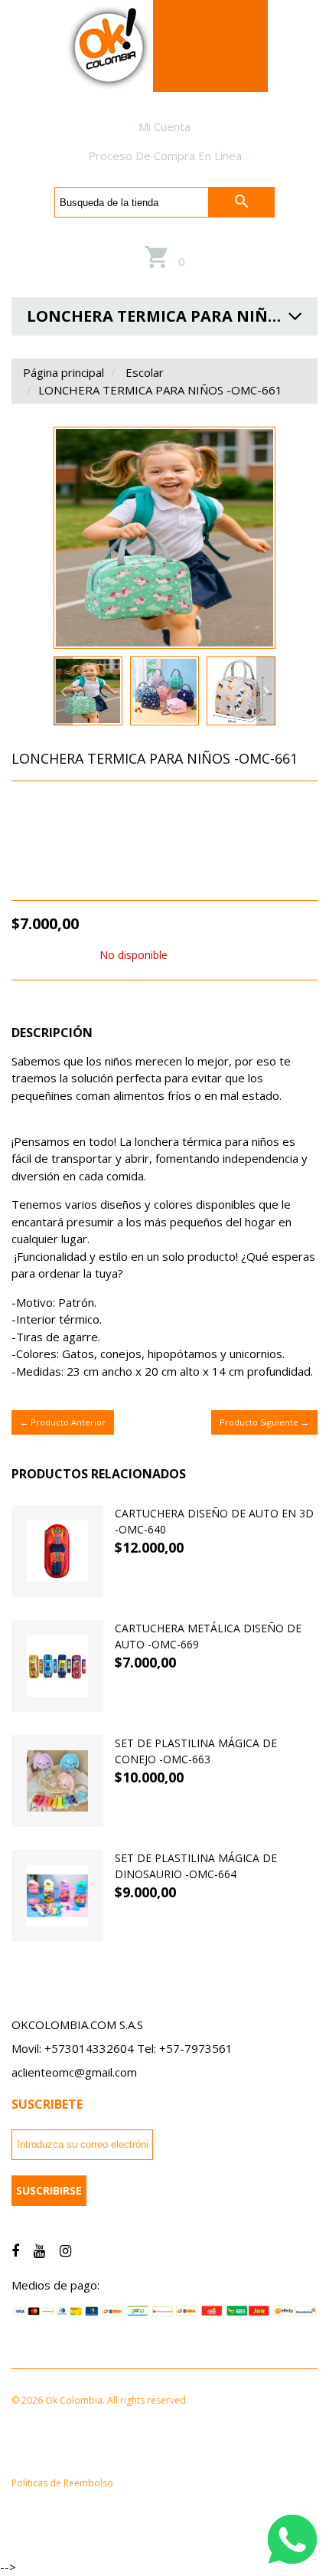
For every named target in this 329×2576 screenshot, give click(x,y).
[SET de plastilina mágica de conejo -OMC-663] (57, 1781)
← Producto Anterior (63, 1422)
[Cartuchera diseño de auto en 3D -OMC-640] (57, 1551)
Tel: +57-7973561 (185, 2048)
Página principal (64, 372)
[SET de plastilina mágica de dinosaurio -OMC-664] (57, 1896)
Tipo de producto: (64, 830)
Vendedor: (41, 855)
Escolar (145, 372)
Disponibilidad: (54, 955)
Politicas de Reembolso (62, 2483)
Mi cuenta (164, 126)
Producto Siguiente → (264, 1422)
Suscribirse (49, 2190)
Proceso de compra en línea (165, 155)
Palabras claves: (57, 880)
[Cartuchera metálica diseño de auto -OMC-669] (57, 1666)
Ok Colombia (106, 854)
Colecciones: (47, 805)
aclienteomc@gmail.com (74, 2072)
